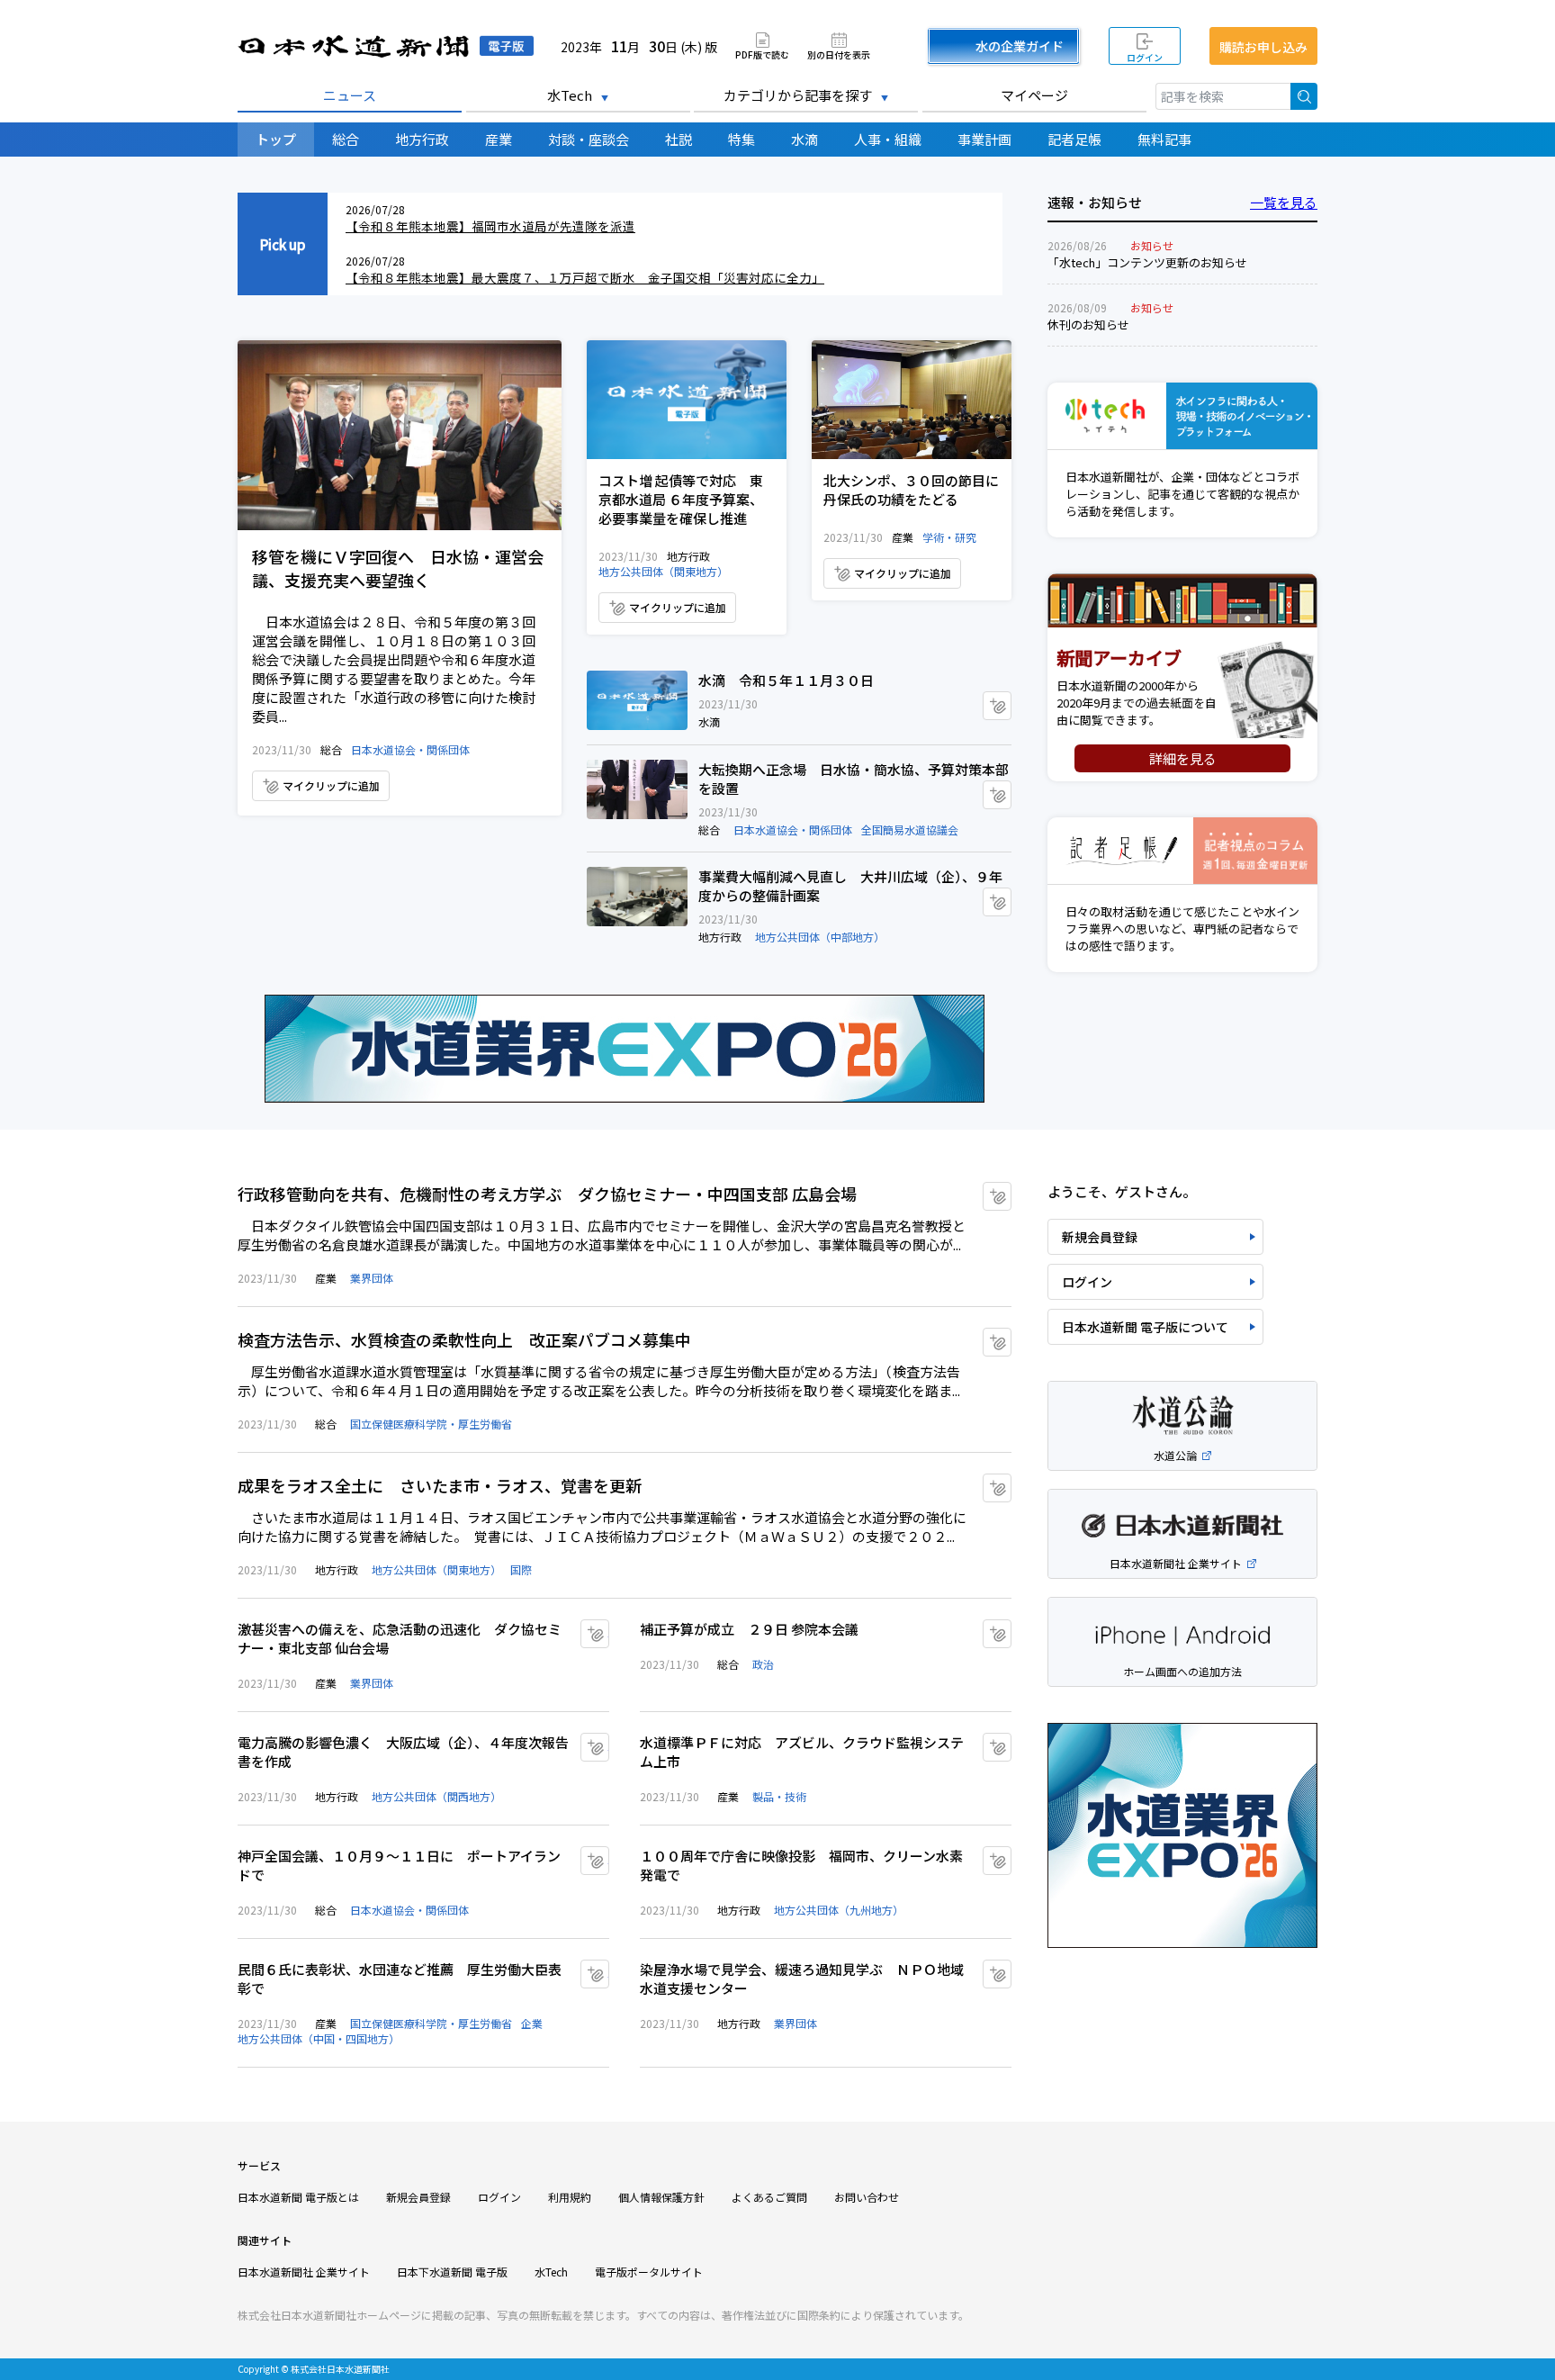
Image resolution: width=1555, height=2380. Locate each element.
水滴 (804, 139)
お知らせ (1152, 245)
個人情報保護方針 (661, 2197)
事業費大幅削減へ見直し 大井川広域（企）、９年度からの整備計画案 (637, 897)
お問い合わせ (867, 2197)
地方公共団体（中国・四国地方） (319, 2038)
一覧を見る (1284, 202)
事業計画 (984, 139)
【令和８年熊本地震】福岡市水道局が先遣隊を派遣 (490, 226)
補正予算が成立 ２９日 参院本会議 (749, 1629)
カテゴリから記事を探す (798, 95)
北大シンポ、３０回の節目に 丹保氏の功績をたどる (912, 400)
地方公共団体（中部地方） (820, 937)
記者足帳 (1074, 139)
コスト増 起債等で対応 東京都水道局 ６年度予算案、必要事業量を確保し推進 (687, 400)
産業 (499, 139)
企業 (532, 2023)
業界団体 (372, 1278)
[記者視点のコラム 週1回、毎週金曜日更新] (1182, 851)
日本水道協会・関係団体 (410, 749)
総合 (346, 139)
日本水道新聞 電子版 (386, 46)
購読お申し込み (1263, 47)
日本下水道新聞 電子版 (452, 2272)
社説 (679, 139)
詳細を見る (1183, 758)
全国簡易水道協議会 (910, 829)
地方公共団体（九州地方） (839, 1910)
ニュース (350, 95)
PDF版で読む (762, 54)
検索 (1304, 96)
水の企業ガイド (1020, 46)
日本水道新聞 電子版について (1145, 1327)
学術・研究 (949, 537)
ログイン (1145, 57)
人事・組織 (888, 139)
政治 (763, 1664)
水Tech (570, 95)
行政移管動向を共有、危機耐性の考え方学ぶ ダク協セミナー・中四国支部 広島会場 (547, 1194)
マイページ (1034, 95)
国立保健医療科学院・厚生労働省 (431, 1424)
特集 (742, 139)
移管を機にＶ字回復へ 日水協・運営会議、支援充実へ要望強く (400, 435)
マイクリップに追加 (331, 785)
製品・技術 (779, 1796)
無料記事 (1164, 139)
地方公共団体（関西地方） (436, 1796)
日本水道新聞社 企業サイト (304, 2272)
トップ (276, 139)
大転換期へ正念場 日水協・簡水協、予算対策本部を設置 (637, 789)
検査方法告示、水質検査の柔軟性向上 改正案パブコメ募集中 (464, 1339)
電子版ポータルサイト (649, 2272)
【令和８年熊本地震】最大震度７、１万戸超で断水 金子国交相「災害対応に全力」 (585, 277)
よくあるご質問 (769, 2197)
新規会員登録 (1100, 1237)
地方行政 (422, 139)
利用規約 (570, 2197)
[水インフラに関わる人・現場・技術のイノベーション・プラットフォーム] (1182, 416)
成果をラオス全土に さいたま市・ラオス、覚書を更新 (440, 1485)
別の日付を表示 (839, 54)
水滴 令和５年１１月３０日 (637, 700)
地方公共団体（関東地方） (663, 571)
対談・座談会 (589, 139)
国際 (521, 1569)
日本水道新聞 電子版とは (298, 2197)
